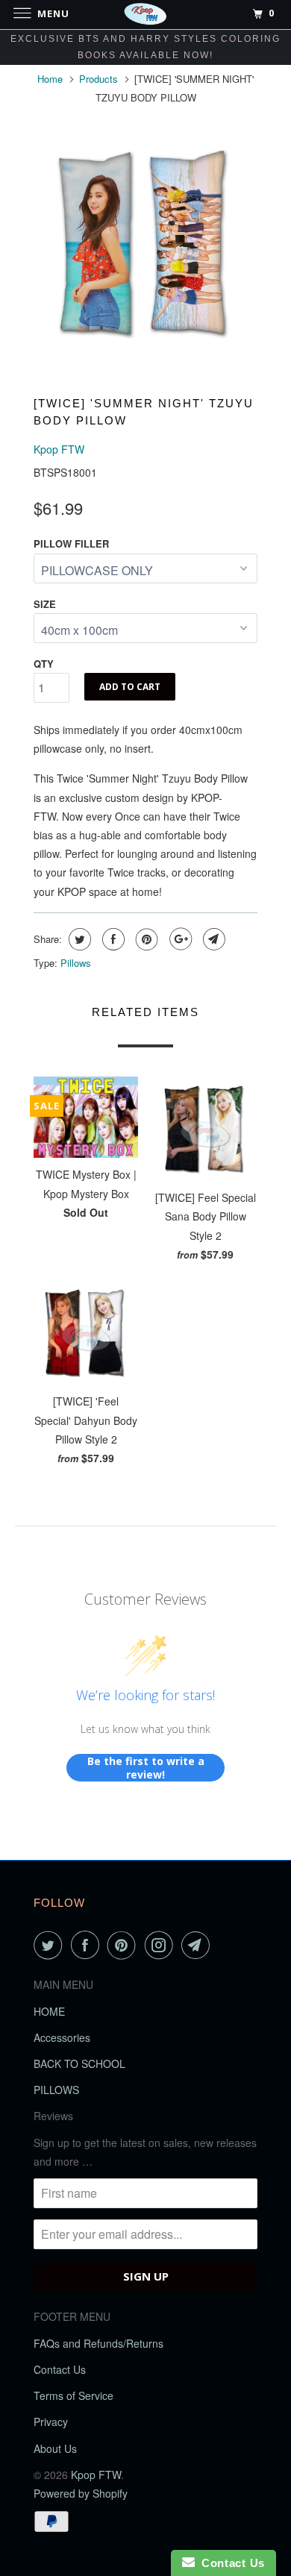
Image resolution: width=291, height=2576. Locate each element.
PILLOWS (56, 2090)
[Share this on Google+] (179, 939)
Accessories (62, 2037)
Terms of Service (73, 2395)
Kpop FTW (59, 449)
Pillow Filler (71, 543)
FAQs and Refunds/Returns (98, 2343)
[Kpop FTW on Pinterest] (125, 1945)
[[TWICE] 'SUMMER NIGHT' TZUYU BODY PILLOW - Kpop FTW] (145, 243)
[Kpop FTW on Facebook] (88, 1945)
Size (45, 604)
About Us (55, 2448)
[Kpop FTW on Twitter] (51, 1945)
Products (98, 79)
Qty (44, 664)
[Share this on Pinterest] (145, 939)
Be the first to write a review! (146, 1768)
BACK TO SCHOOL (79, 2063)
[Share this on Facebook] (112, 939)
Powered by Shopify (81, 2493)
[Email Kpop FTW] (198, 1945)
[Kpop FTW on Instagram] (162, 1945)
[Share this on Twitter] (78, 939)
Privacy (51, 2422)
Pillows (76, 963)
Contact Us (60, 2369)
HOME (49, 2011)
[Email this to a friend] (212, 939)
